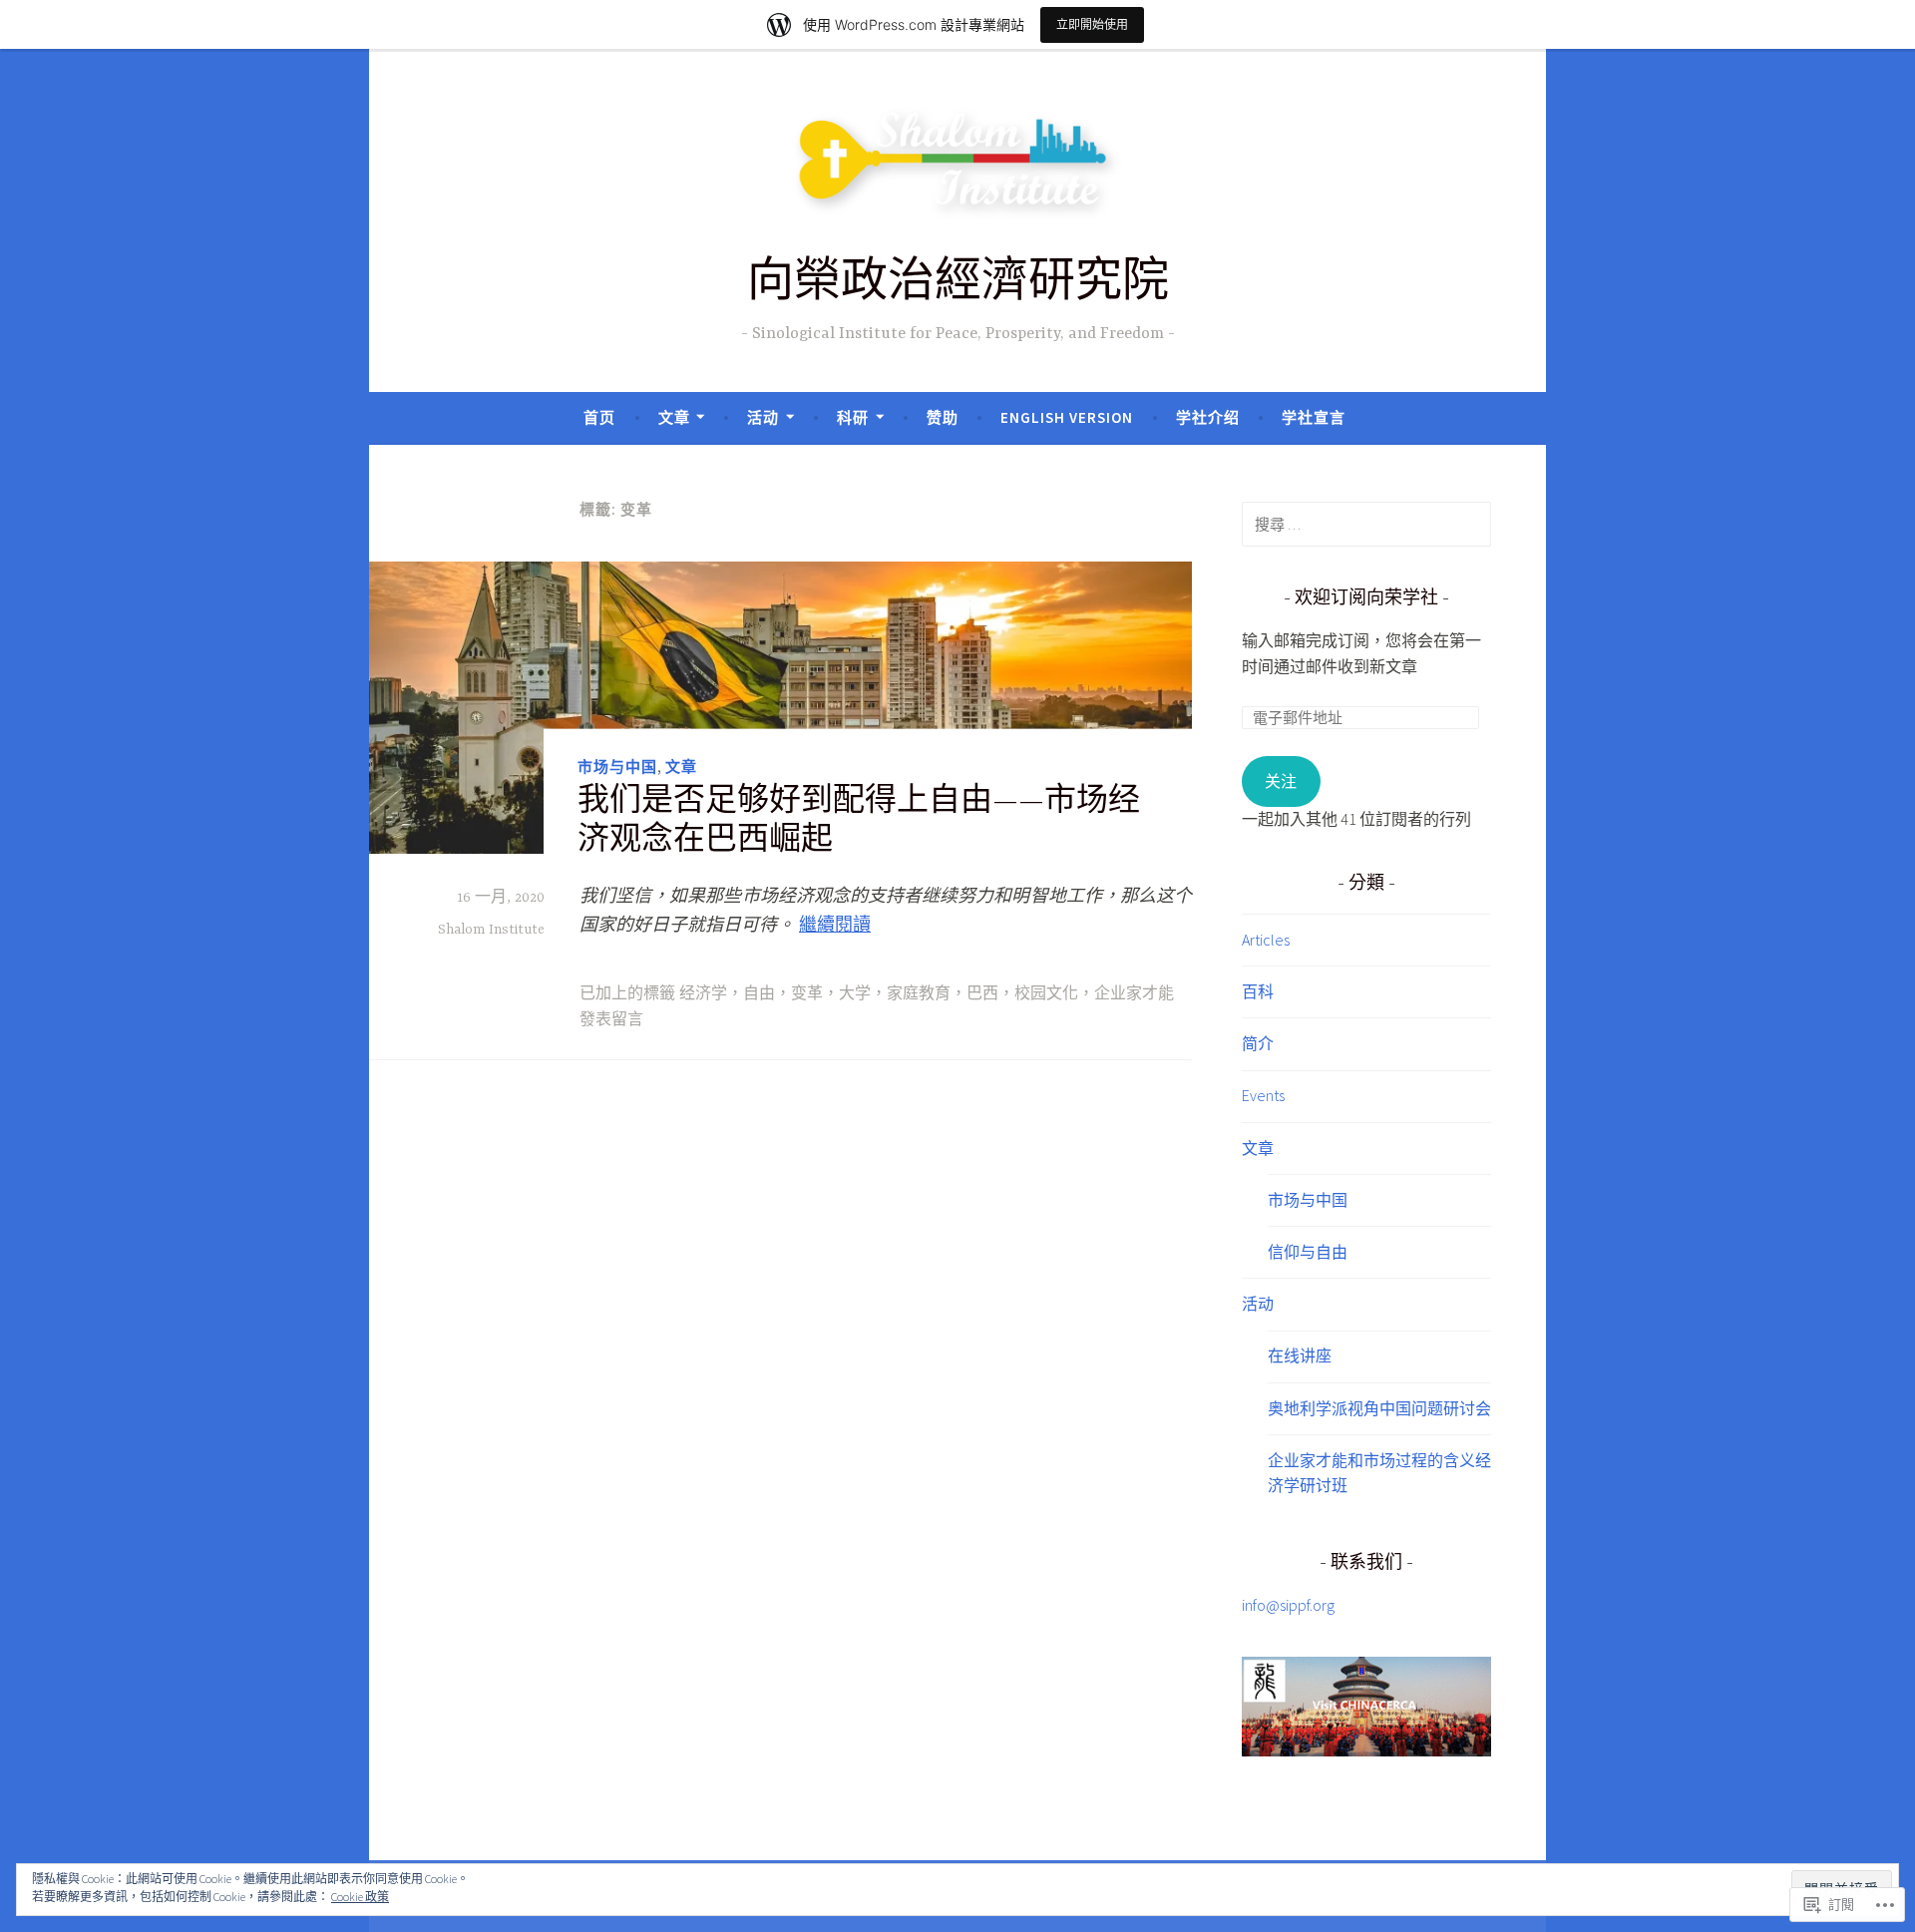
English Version (1067, 417)
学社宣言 (1314, 417)
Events (1263, 1095)
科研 (853, 417)
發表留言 (611, 1020)
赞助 (943, 417)
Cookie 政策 (360, 1897)
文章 (674, 417)
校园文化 (1046, 994)
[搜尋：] (1366, 524)
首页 (599, 417)
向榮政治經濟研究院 (958, 285)
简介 (1258, 1043)
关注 (1281, 781)
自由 (759, 994)
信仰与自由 (1308, 1252)
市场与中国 (617, 767)
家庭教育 (919, 994)
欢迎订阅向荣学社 (1366, 599)
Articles (1266, 940)
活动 (763, 417)
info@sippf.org (1288, 1605)
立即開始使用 (1092, 24)
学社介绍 (1208, 417)
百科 (1258, 991)
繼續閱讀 (835, 924)
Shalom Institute (491, 930)
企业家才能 (1134, 994)
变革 (807, 994)
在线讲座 (1300, 1355)
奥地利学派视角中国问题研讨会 (1379, 1408)
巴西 (982, 994)
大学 (855, 994)
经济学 (703, 994)
